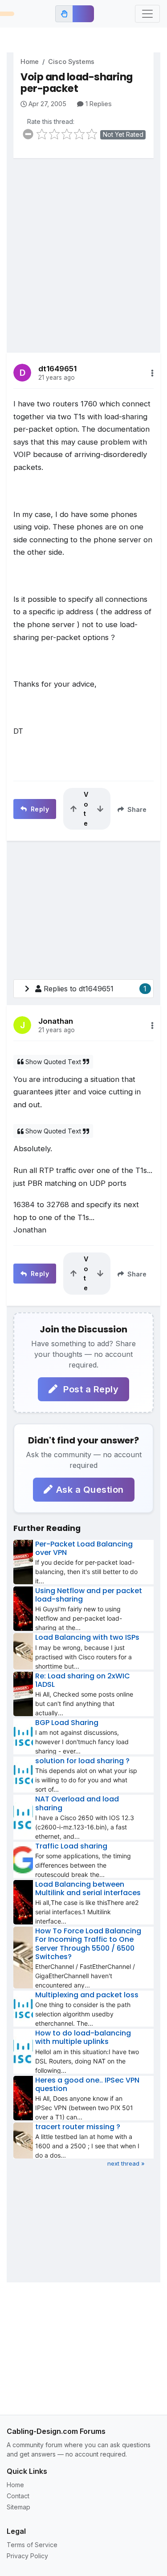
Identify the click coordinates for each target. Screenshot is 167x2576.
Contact (18, 2496)
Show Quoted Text (53, 1062)
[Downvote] (100, 809)
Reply (39, 809)
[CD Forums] (7, 14)
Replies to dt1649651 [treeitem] (95, 989)
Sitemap (18, 2507)
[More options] (152, 373)
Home (30, 62)
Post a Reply (90, 1389)
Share (136, 809)
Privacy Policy (27, 2556)
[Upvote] (73, 809)
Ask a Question (90, 1490)
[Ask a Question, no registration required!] (83, 14)
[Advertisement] (83, 249)
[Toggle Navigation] (147, 14)
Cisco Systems (71, 62)
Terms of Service (32, 2545)
